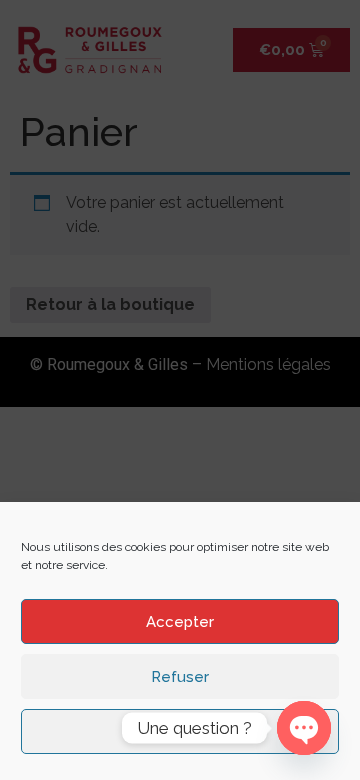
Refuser (180, 677)
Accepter (180, 622)
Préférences (180, 732)
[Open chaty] (304, 728)
